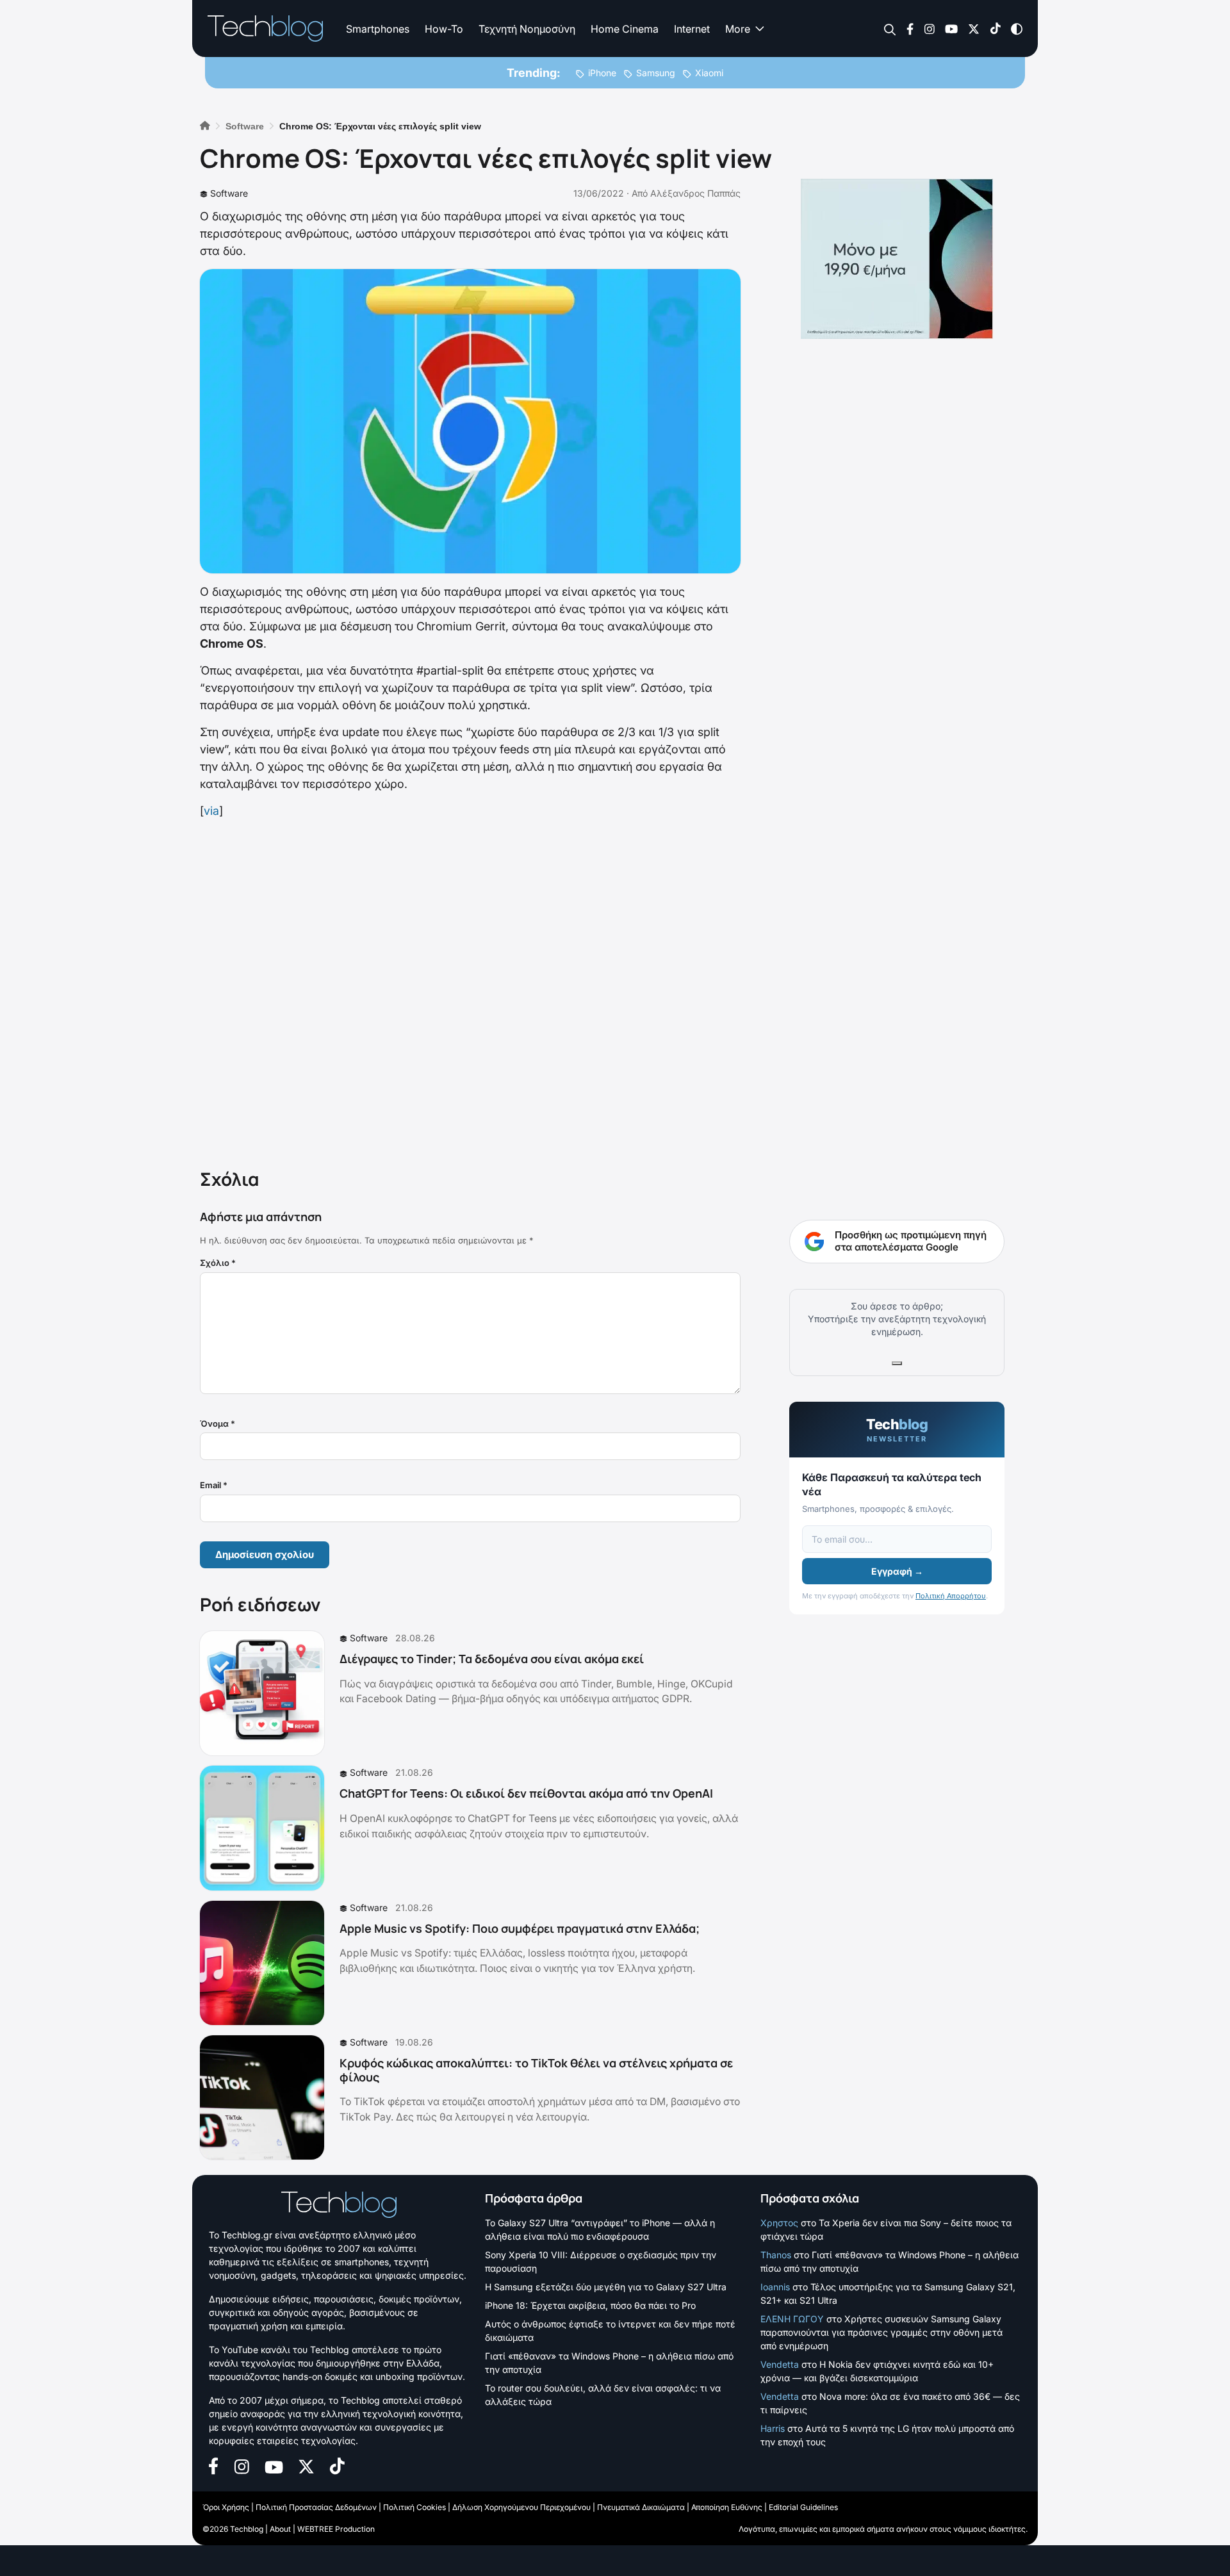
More (738, 29)
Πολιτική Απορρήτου (951, 1596)
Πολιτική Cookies (414, 2507)
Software (229, 193)
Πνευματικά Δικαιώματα (641, 2507)
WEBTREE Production (336, 2529)
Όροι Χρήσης (226, 2507)
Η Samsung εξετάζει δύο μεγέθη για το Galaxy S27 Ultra (606, 2287)
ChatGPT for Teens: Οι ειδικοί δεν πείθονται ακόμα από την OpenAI (526, 1793)
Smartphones (378, 29)
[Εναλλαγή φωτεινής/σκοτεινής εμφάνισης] (1017, 28)
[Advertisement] (470, 991)
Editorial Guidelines (803, 2507)
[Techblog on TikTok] (995, 28)
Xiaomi (709, 73)
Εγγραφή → (897, 1571)
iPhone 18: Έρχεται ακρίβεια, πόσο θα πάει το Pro (590, 2305)
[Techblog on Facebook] (910, 28)
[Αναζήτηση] (890, 29)
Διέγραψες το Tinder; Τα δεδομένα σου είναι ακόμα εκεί (492, 1659)
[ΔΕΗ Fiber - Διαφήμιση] (897, 259)
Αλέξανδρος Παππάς (695, 193)
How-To (444, 29)
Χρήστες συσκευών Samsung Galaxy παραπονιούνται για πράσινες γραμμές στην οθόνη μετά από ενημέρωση (881, 2332)
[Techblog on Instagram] (929, 28)
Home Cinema (625, 29)
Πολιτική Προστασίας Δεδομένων (316, 2507)
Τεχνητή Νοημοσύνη (527, 29)
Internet (692, 29)
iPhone (602, 73)
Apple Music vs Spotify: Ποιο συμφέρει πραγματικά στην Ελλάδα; (520, 1928)
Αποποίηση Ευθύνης (727, 2507)
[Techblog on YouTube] (951, 28)
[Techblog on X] (974, 28)
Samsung (656, 73)
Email (214, 1485)
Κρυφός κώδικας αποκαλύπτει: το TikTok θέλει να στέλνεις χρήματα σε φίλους (536, 2070)
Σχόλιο (218, 1263)
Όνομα (217, 1423)
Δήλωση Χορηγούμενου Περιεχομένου (521, 2507)
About (280, 2529)
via (211, 811)
